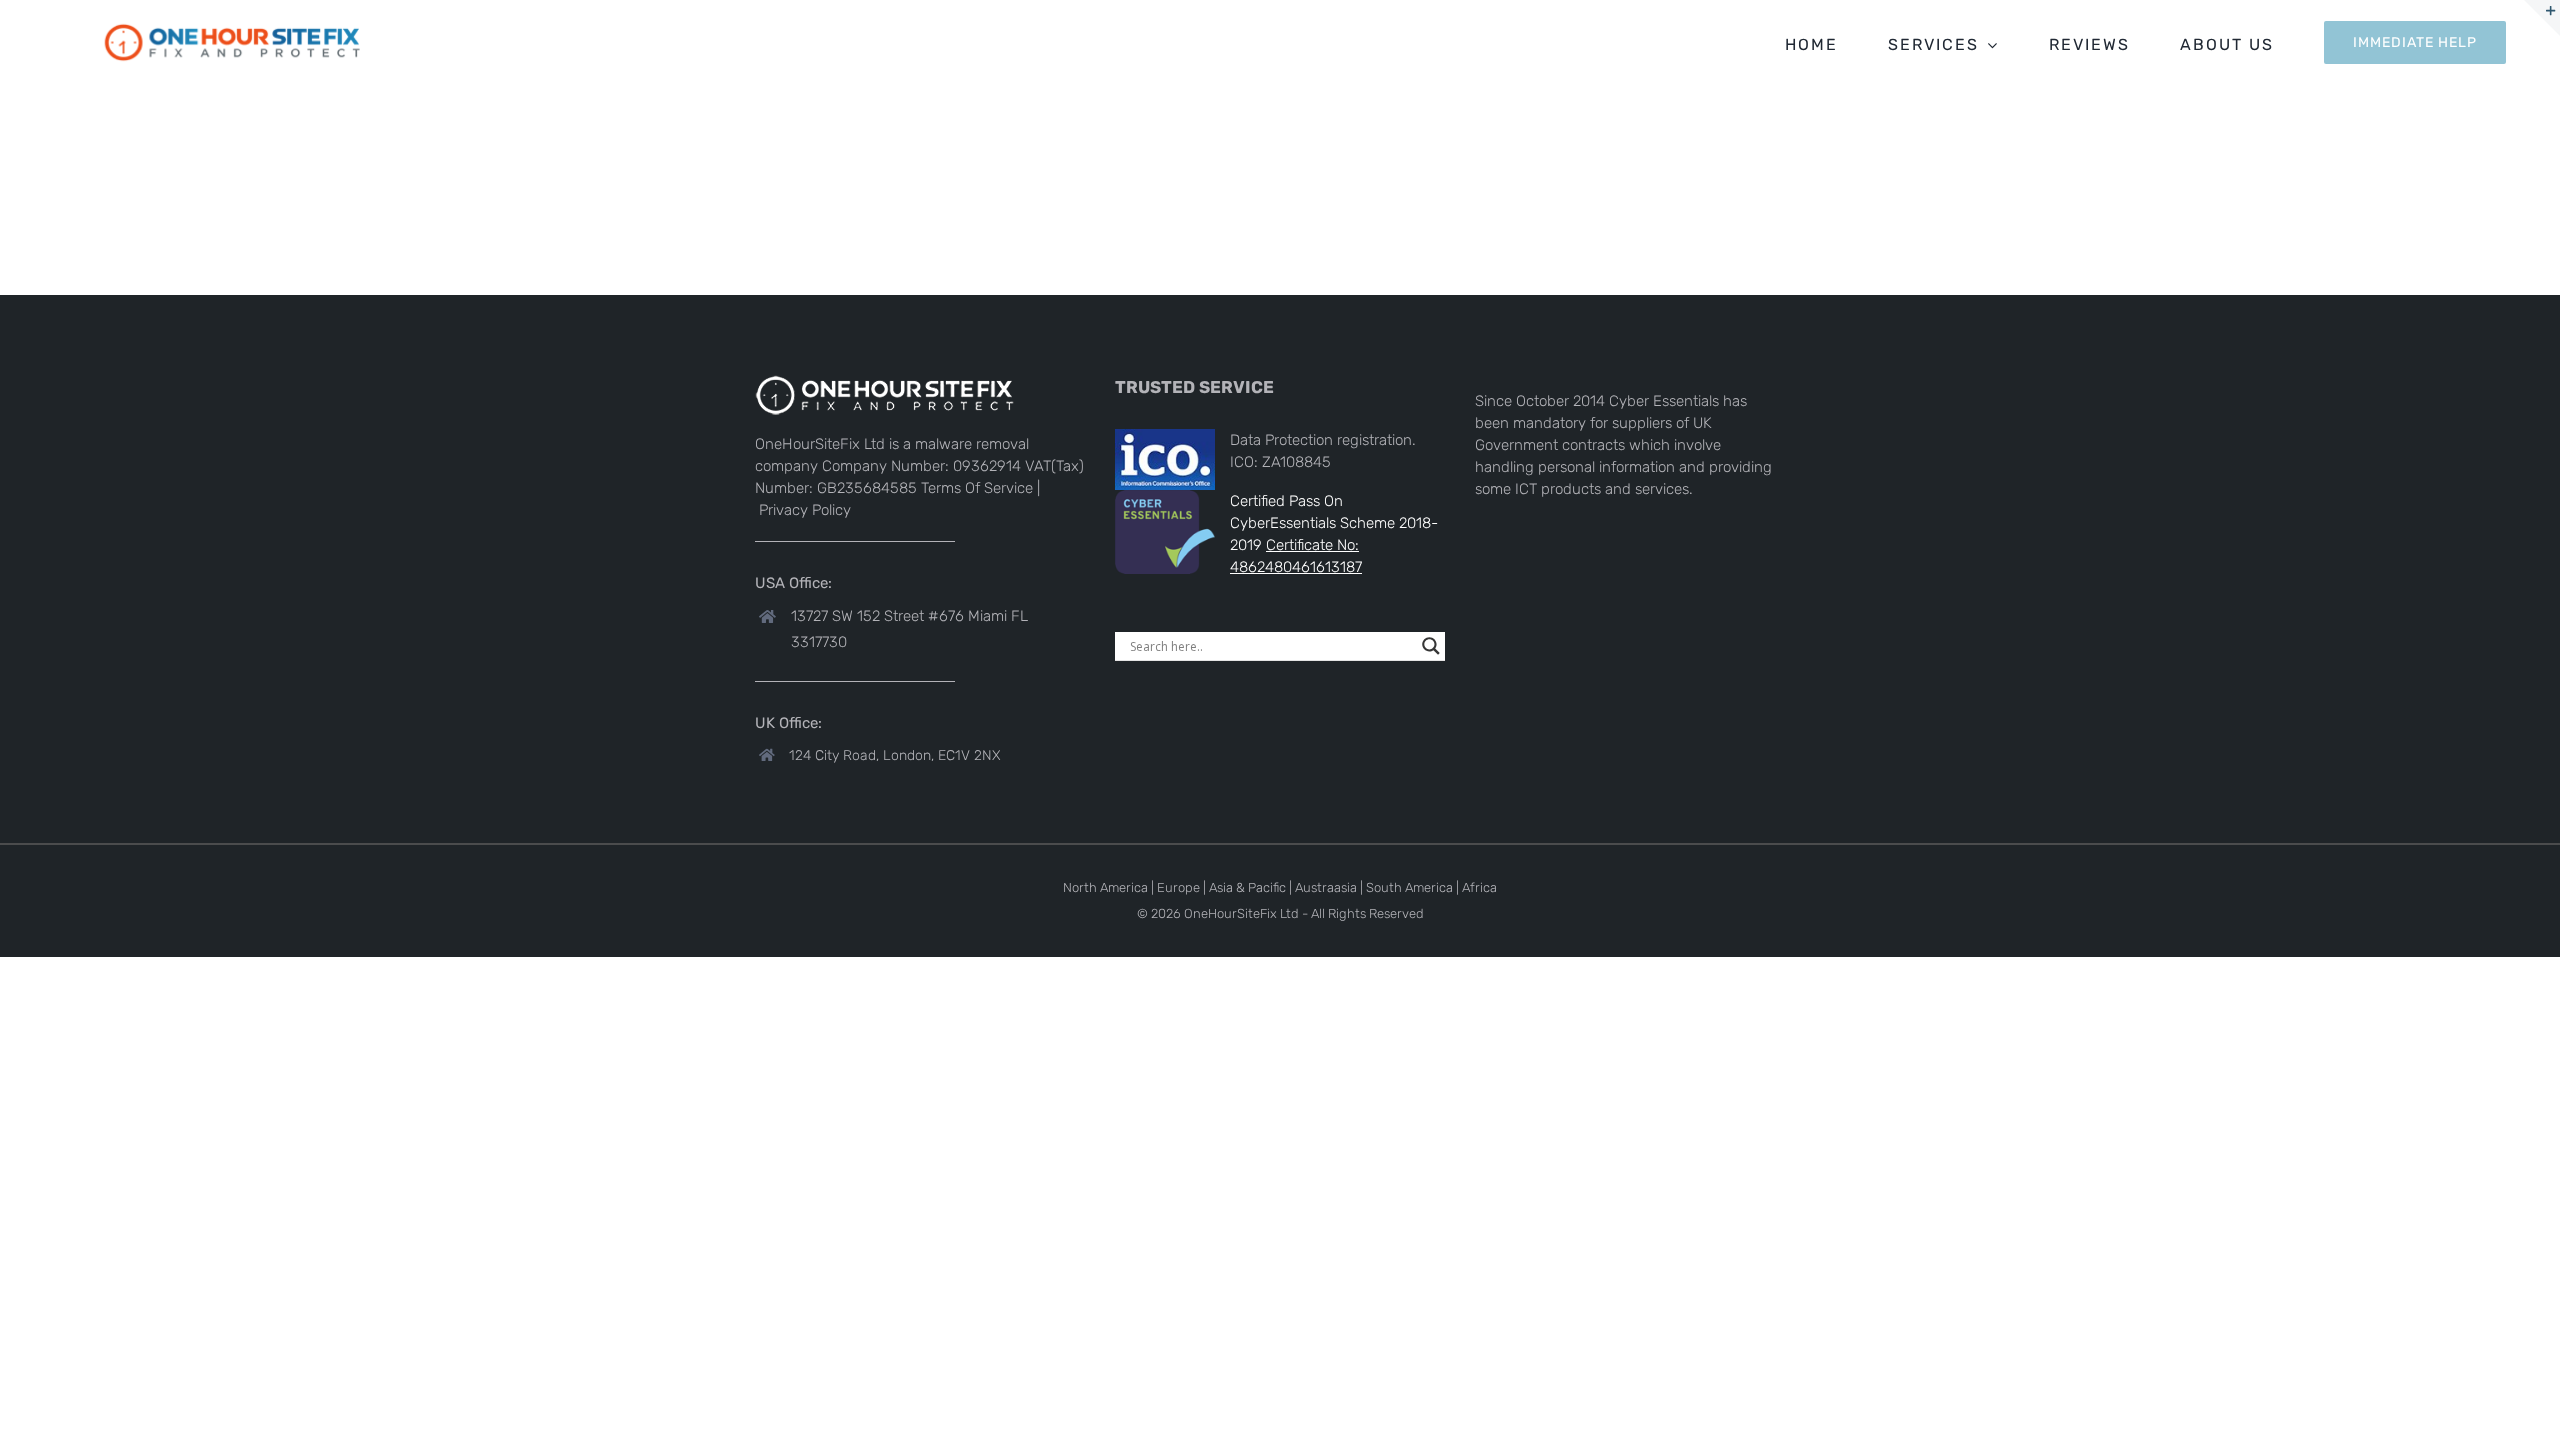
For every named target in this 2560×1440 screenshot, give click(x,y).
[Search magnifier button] (1431, 646)
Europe (1178, 887)
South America (1409, 887)
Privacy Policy (805, 510)
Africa (1479, 887)
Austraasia (1326, 887)
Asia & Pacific (1247, 887)
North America (1105, 887)
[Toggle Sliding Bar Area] (2542, 18)
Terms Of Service (977, 488)
